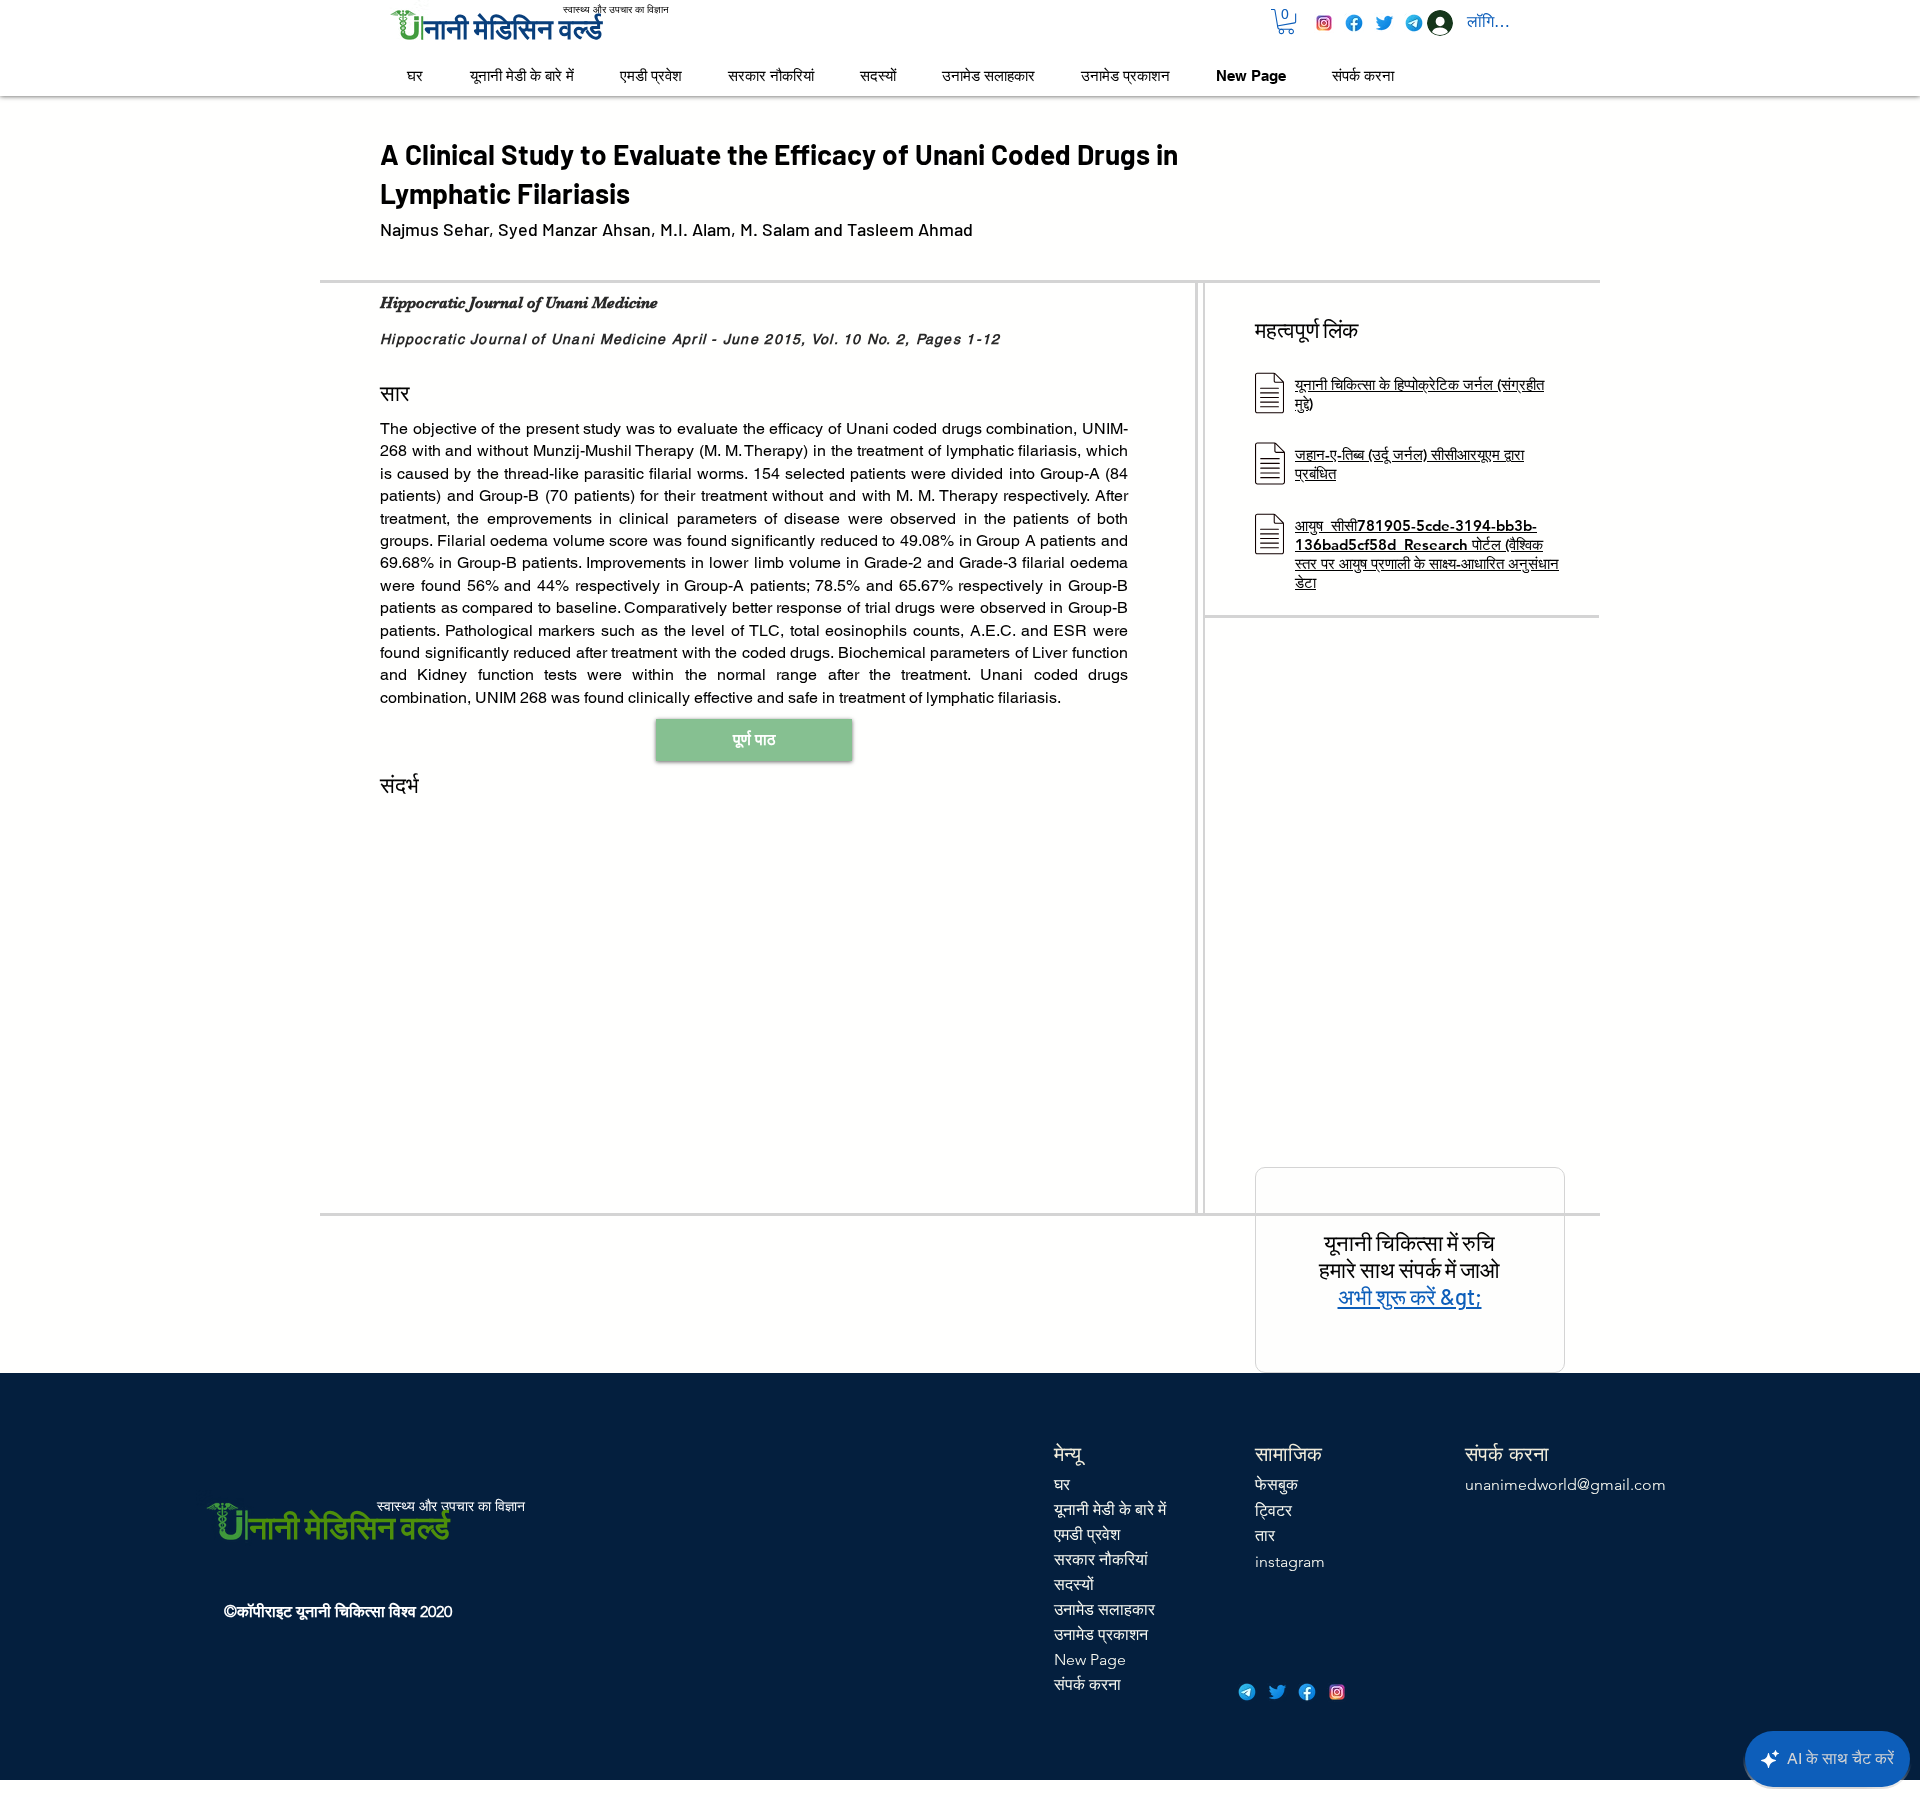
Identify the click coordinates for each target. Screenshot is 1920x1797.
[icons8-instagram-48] (1324, 23)
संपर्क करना (1087, 1684)
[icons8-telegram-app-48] (1414, 23)
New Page (1090, 1659)
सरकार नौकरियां (1101, 1559)
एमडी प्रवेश (1087, 1534)
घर (1062, 1484)
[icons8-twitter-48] (1384, 23)
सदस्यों (1074, 1584)
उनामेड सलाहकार (1104, 1609)
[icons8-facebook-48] (1354, 23)
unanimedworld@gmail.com (1565, 1484)
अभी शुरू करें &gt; (1410, 1296)
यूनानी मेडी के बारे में (1110, 1509)
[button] (1286, 21)
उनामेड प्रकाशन (1101, 1634)
